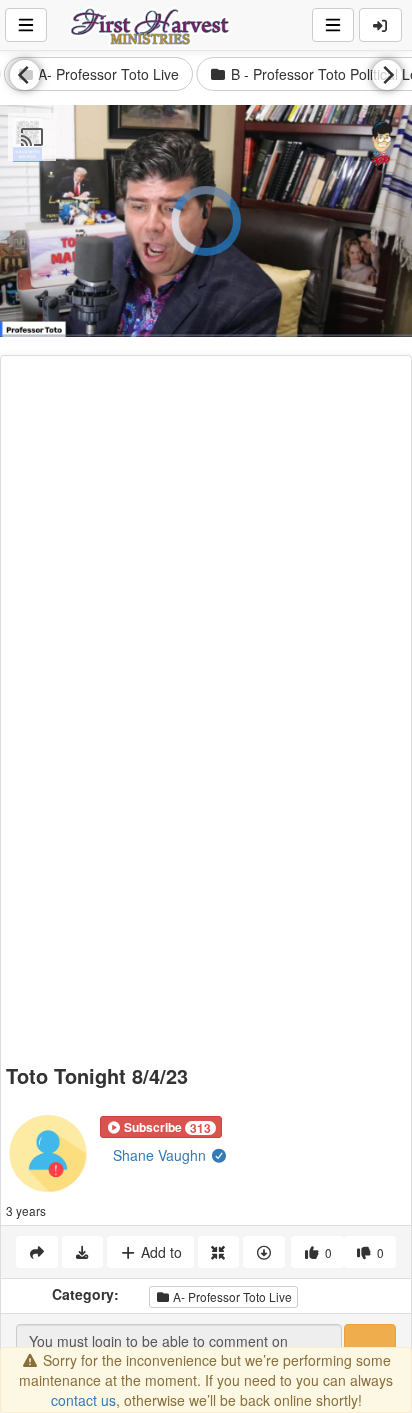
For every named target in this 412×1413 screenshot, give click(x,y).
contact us (83, 1400)
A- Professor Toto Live (231, 1296)
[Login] (381, 25)
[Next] (387, 75)
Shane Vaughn (161, 1155)
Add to (159, 1252)
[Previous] (25, 75)
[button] (161, 1127)
